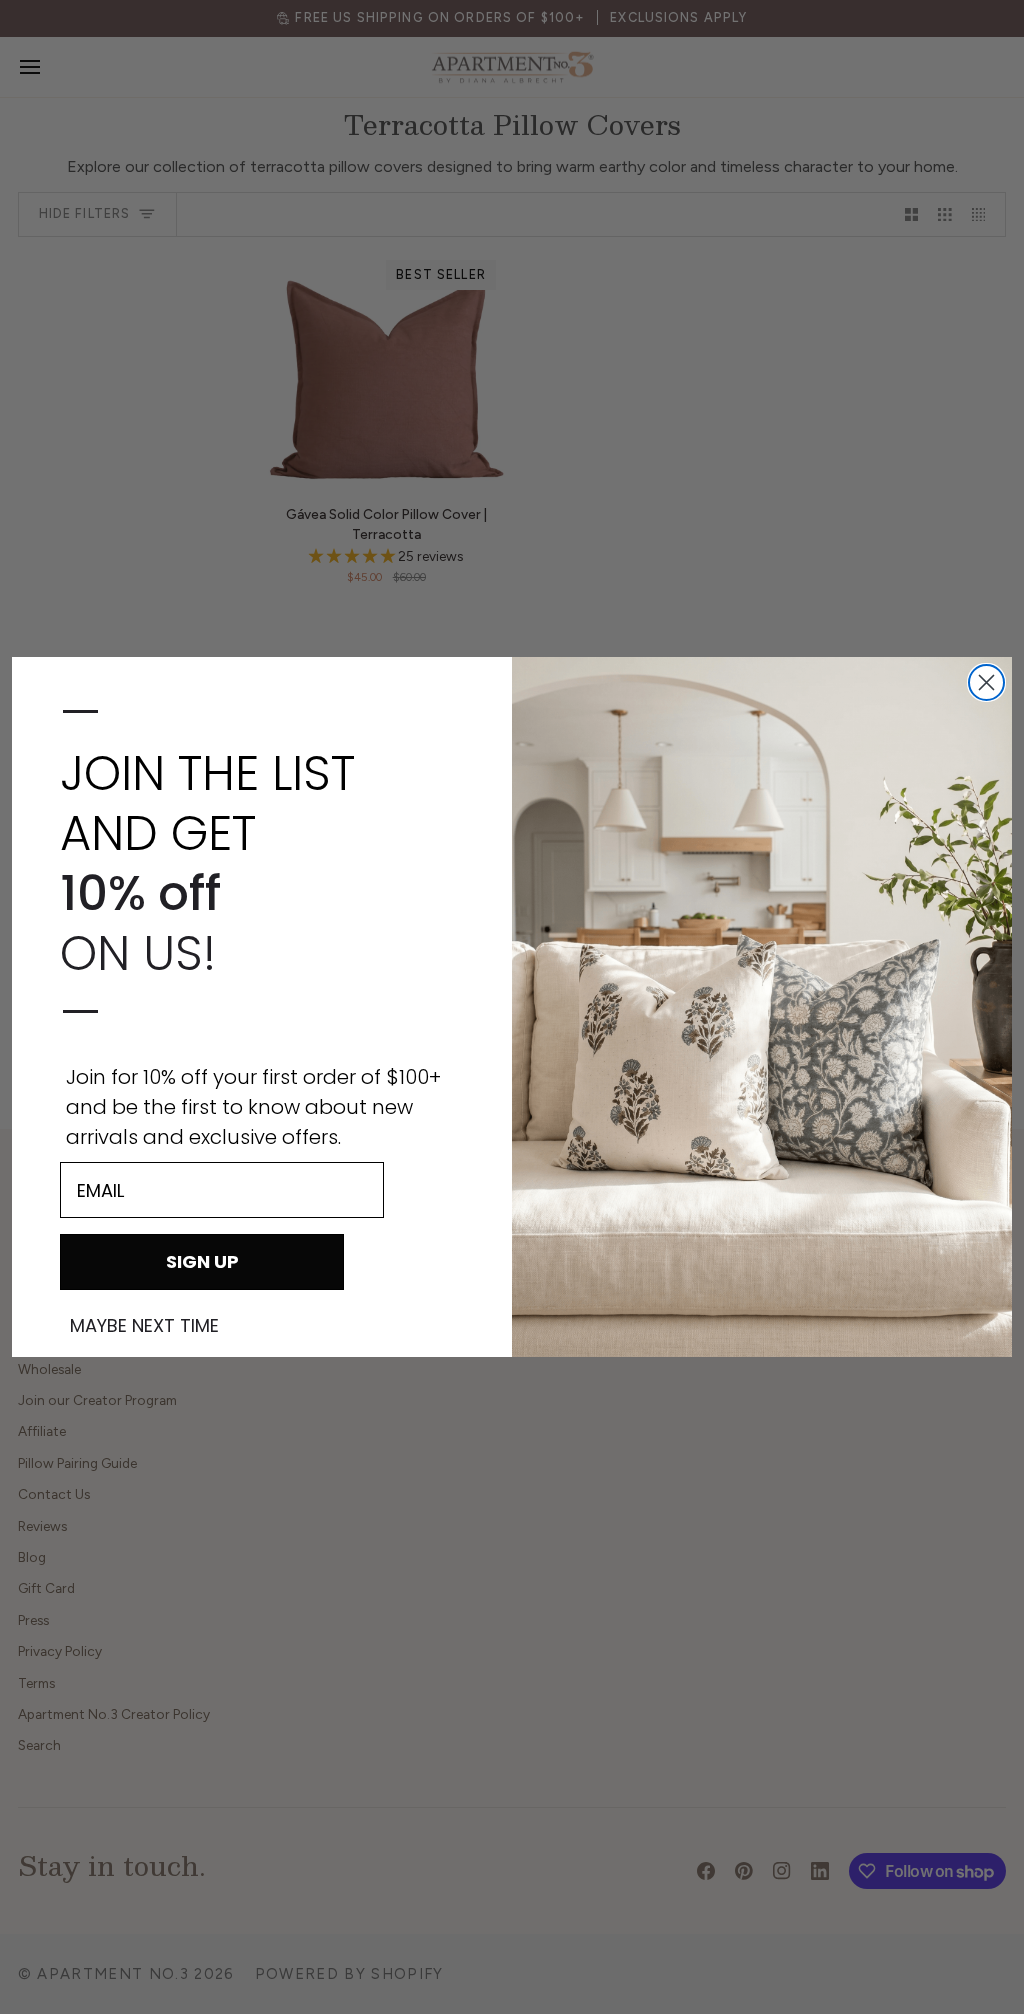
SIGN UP (202, 1261)
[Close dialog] (986, 682)
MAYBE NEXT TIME (144, 1326)
